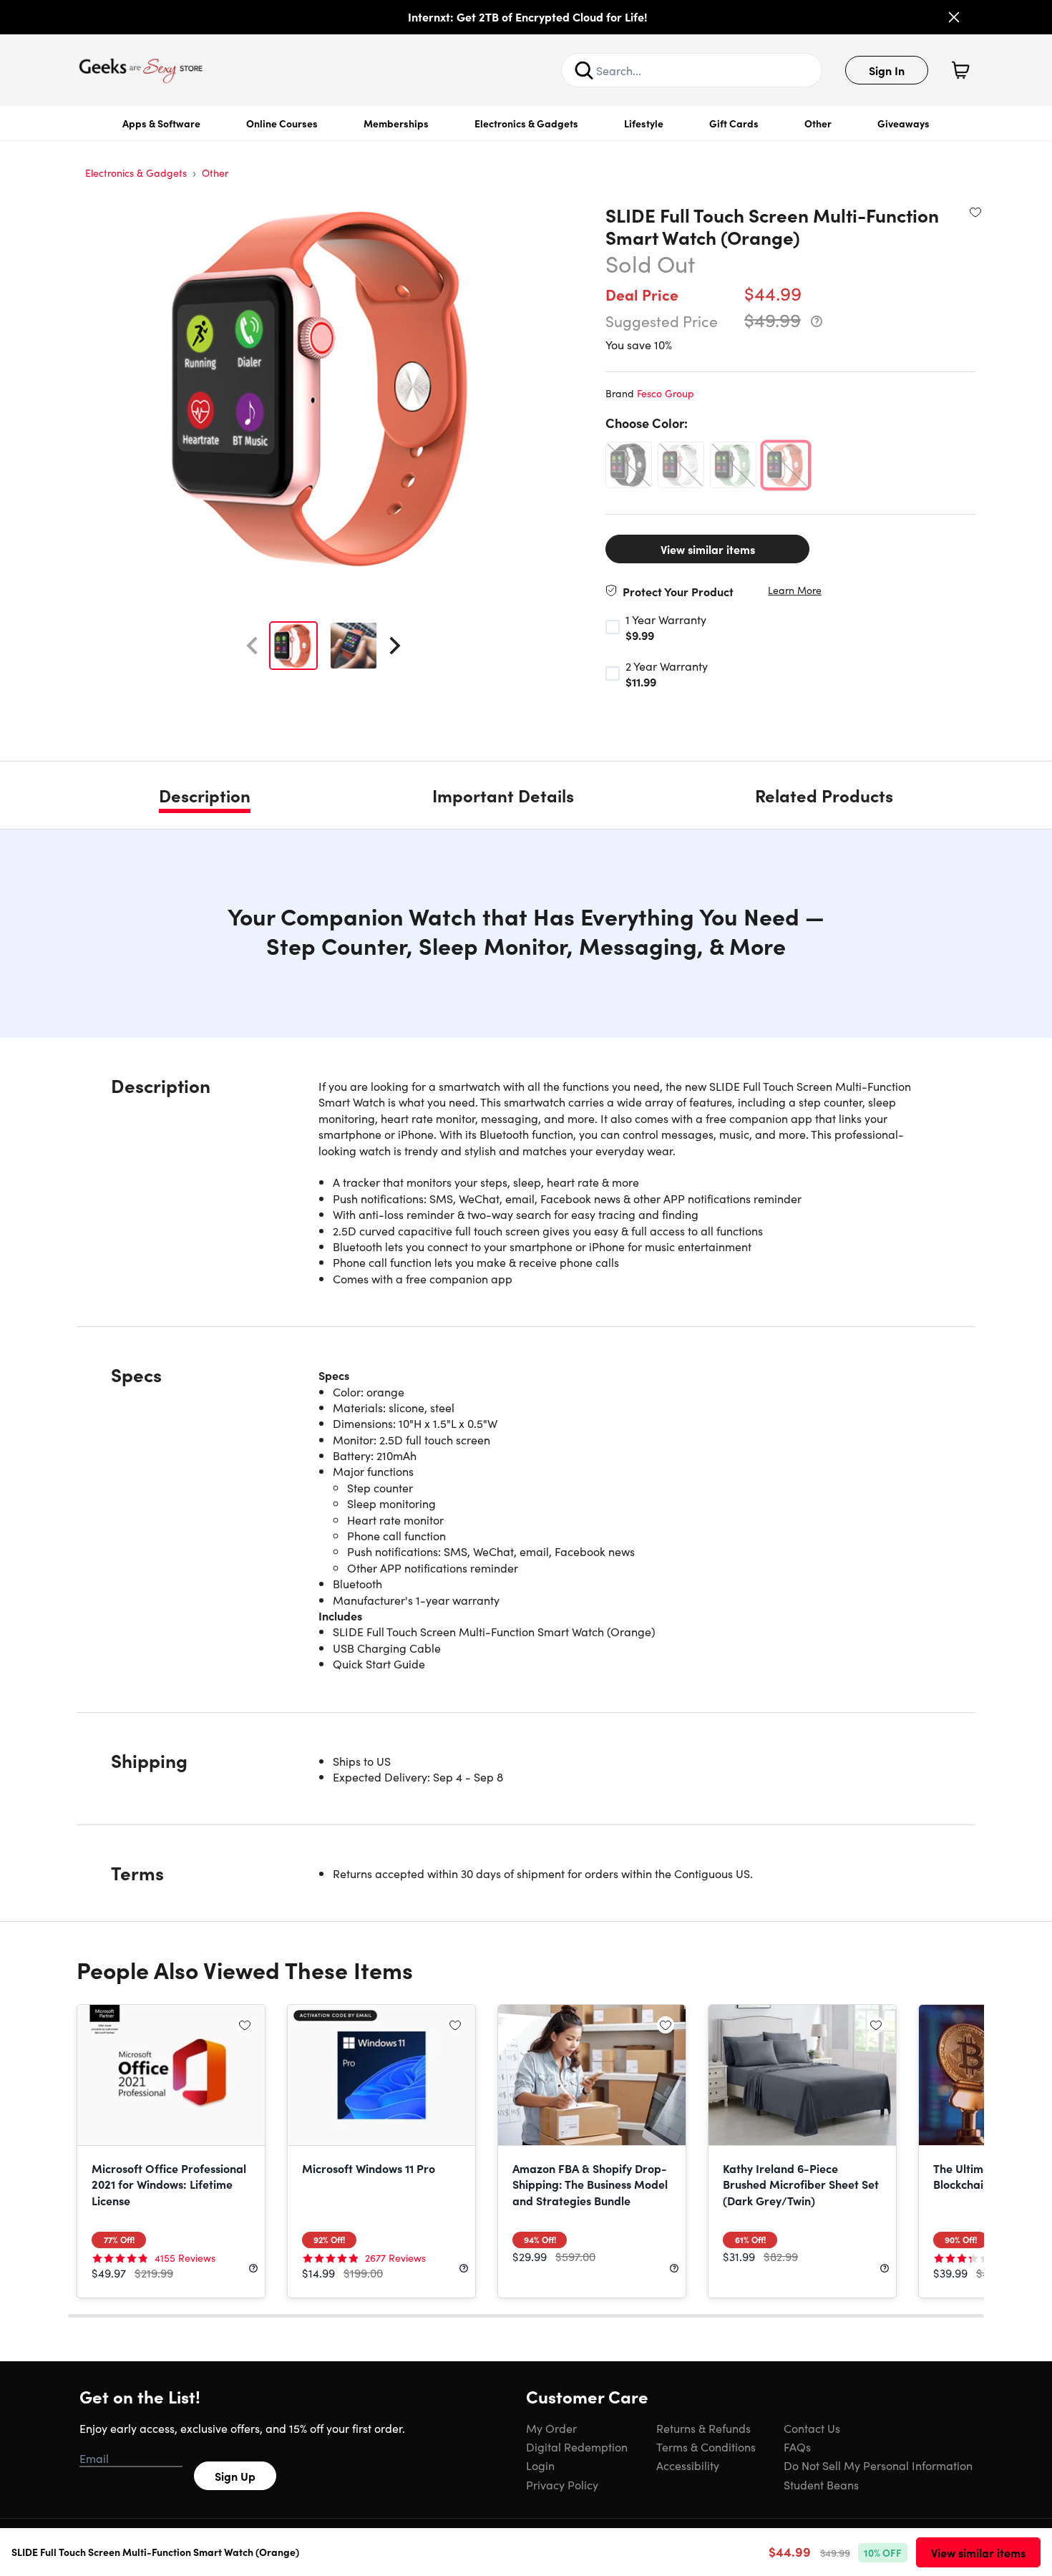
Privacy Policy (562, 2484)
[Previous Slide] (252, 646)
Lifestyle (644, 123)
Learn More (795, 590)
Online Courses (282, 123)
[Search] (584, 70)
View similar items (708, 549)
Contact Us (812, 2428)
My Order (551, 2428)
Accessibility (688, 2465)
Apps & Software (161, 123)
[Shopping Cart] (960, 70)
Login (540, 2465)
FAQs (797, 2446)
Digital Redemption (577, 2446)
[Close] (954, 17)
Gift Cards (734, 123)
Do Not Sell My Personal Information (878, 2465)
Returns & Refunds (703, 2428)
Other (818, 123)
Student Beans (821, 2484)
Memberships (396, 123)
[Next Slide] (395, 646)
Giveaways (904, 123)
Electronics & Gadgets (526, 123)
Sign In (887, 70)
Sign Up (235, 2476)
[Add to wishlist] (975, 212)
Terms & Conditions (706, 2446)
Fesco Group (666, 393)
